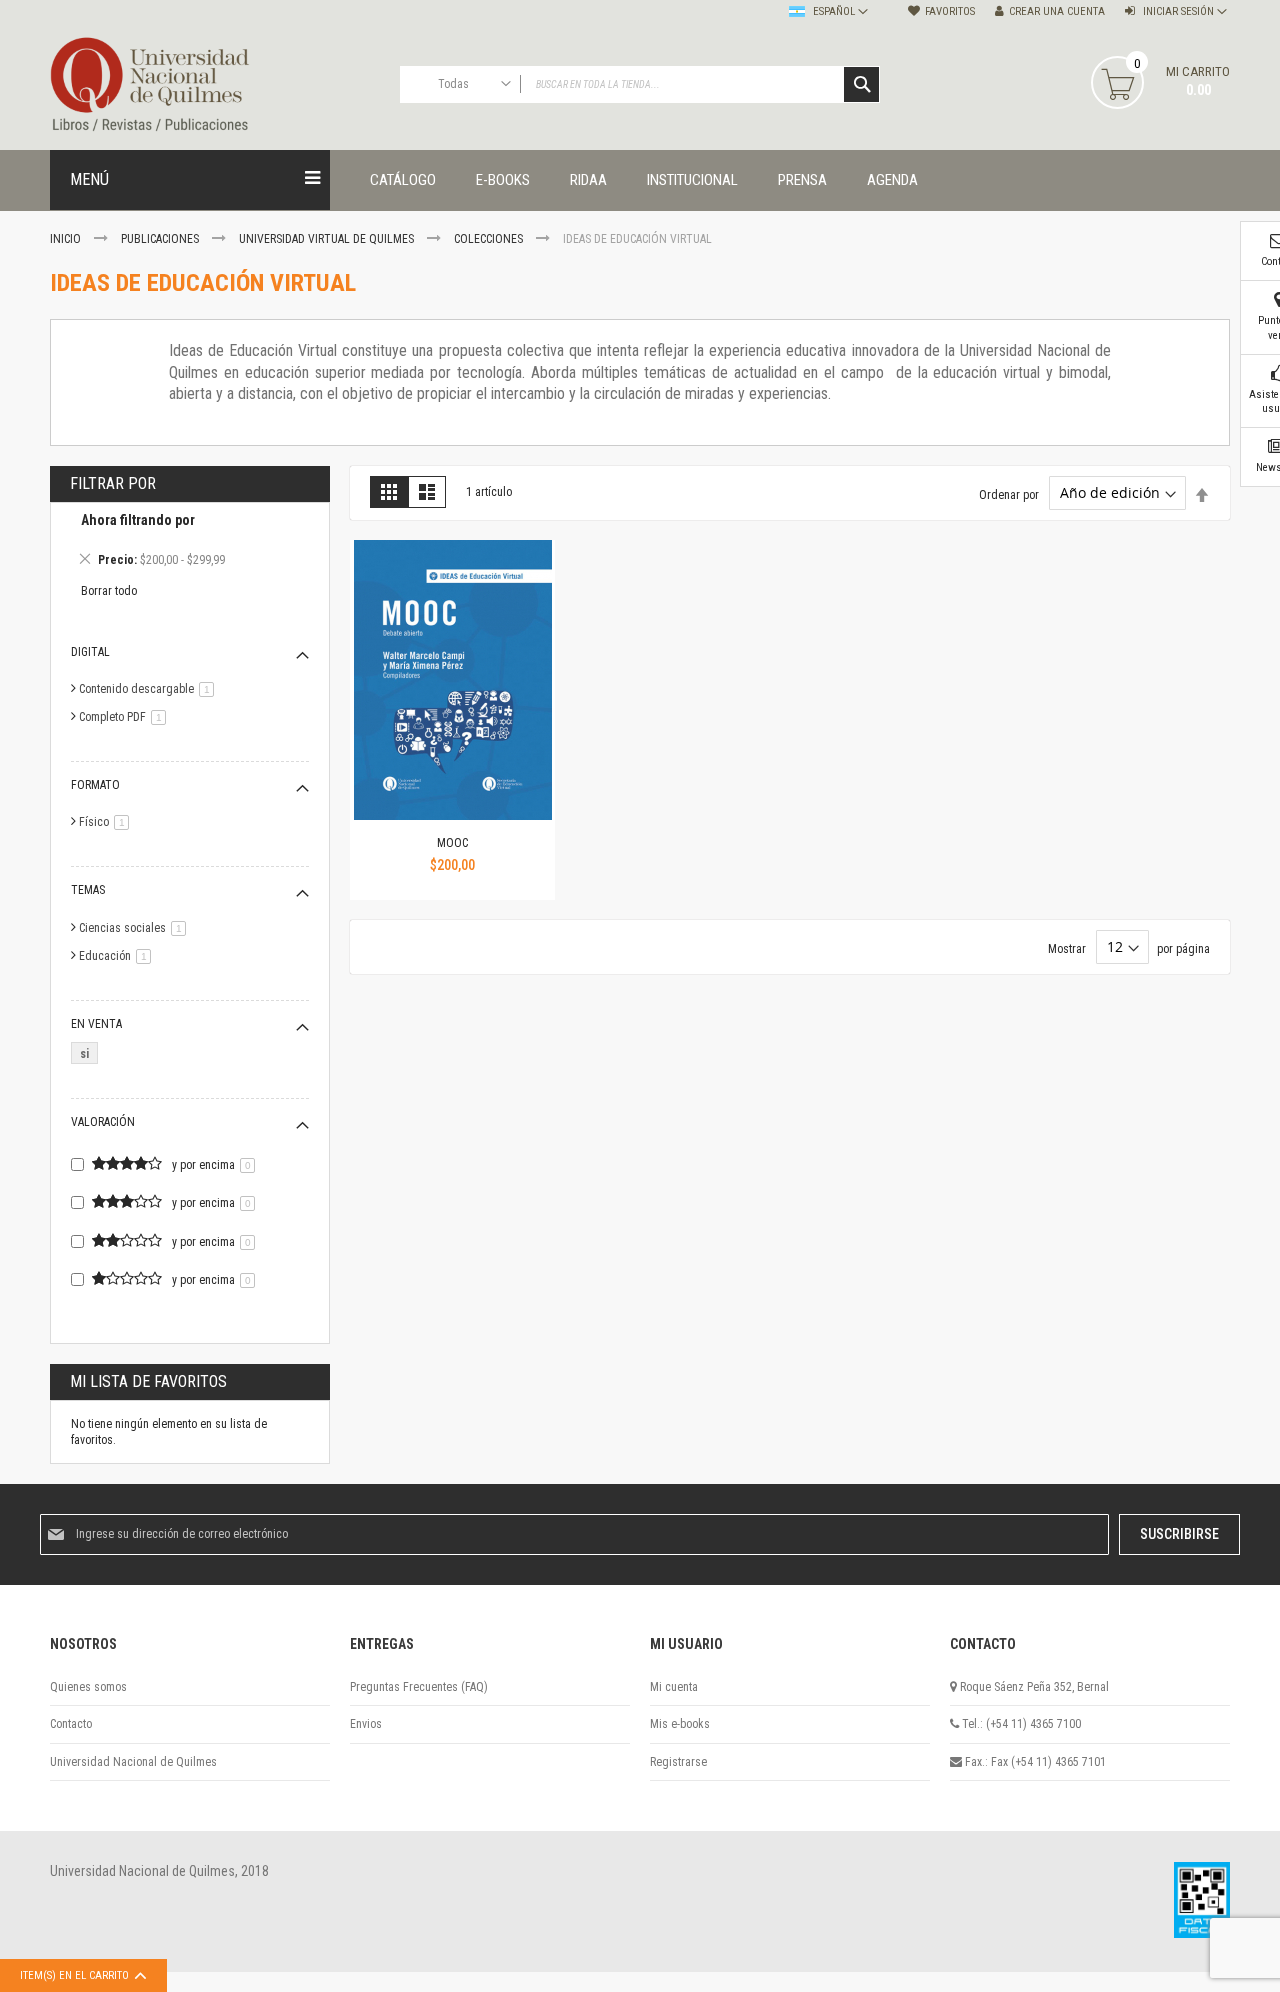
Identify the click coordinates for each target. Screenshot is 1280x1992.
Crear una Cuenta (1057, 11)
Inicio (67, 239)
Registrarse (678, 1762)
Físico (107, 822)
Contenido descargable (150, 689)
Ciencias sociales (136, 928)
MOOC (452, 843)
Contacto (71, 1724)
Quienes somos (88, 1687)
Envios (366, 1724)
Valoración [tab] (103, 1122)
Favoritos (950, 11)
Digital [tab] (90, 652)
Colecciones (490, 239)
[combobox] (640, 84)
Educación (118, 956)
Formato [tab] (95, 785)
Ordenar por (1009, 494)
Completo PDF (126, 717)
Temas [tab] (88, 890)
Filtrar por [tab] (113, 483)
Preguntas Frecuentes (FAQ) (419, 1687)
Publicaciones (161, 239)
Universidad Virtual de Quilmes (328, 239)
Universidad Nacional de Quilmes (133, 1762)
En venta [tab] (96, 1024)
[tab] (190, 543)
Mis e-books (680, 1724)
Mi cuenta (674, 1687)
